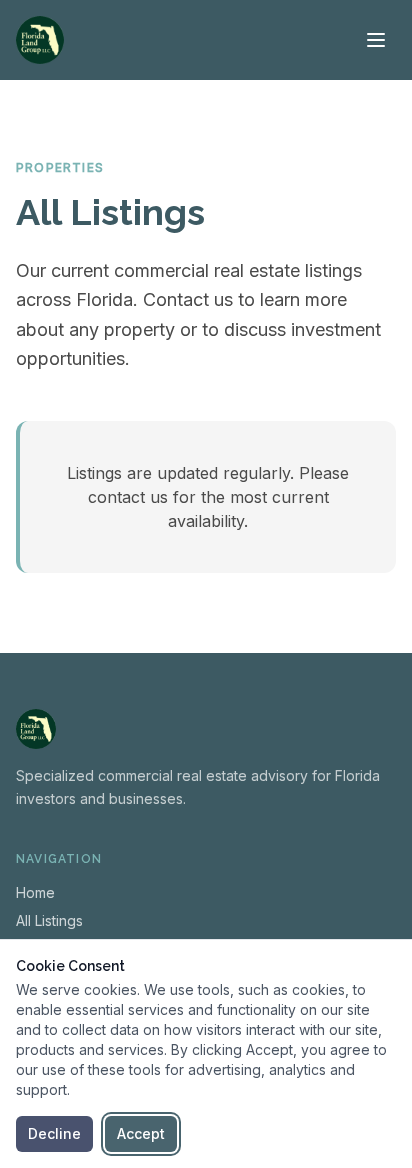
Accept (141, 1133)
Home (35, 892)
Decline (54, 1133)
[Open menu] (376, 40)
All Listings (49, 920)
